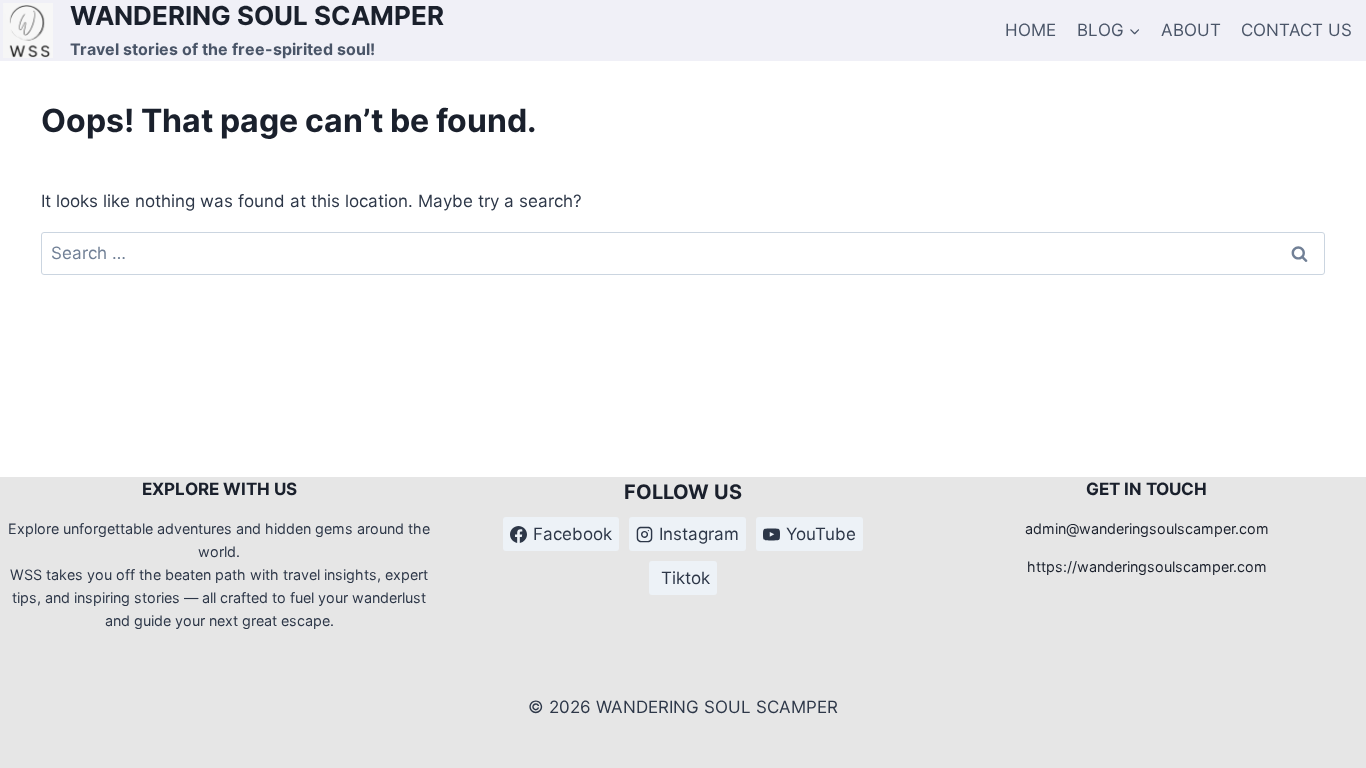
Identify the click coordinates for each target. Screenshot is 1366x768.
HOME (1030, 30)
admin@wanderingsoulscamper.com (1147, 528)
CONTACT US (1296, 30)
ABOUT (1191, 30)
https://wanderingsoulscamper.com (1147, 566)
